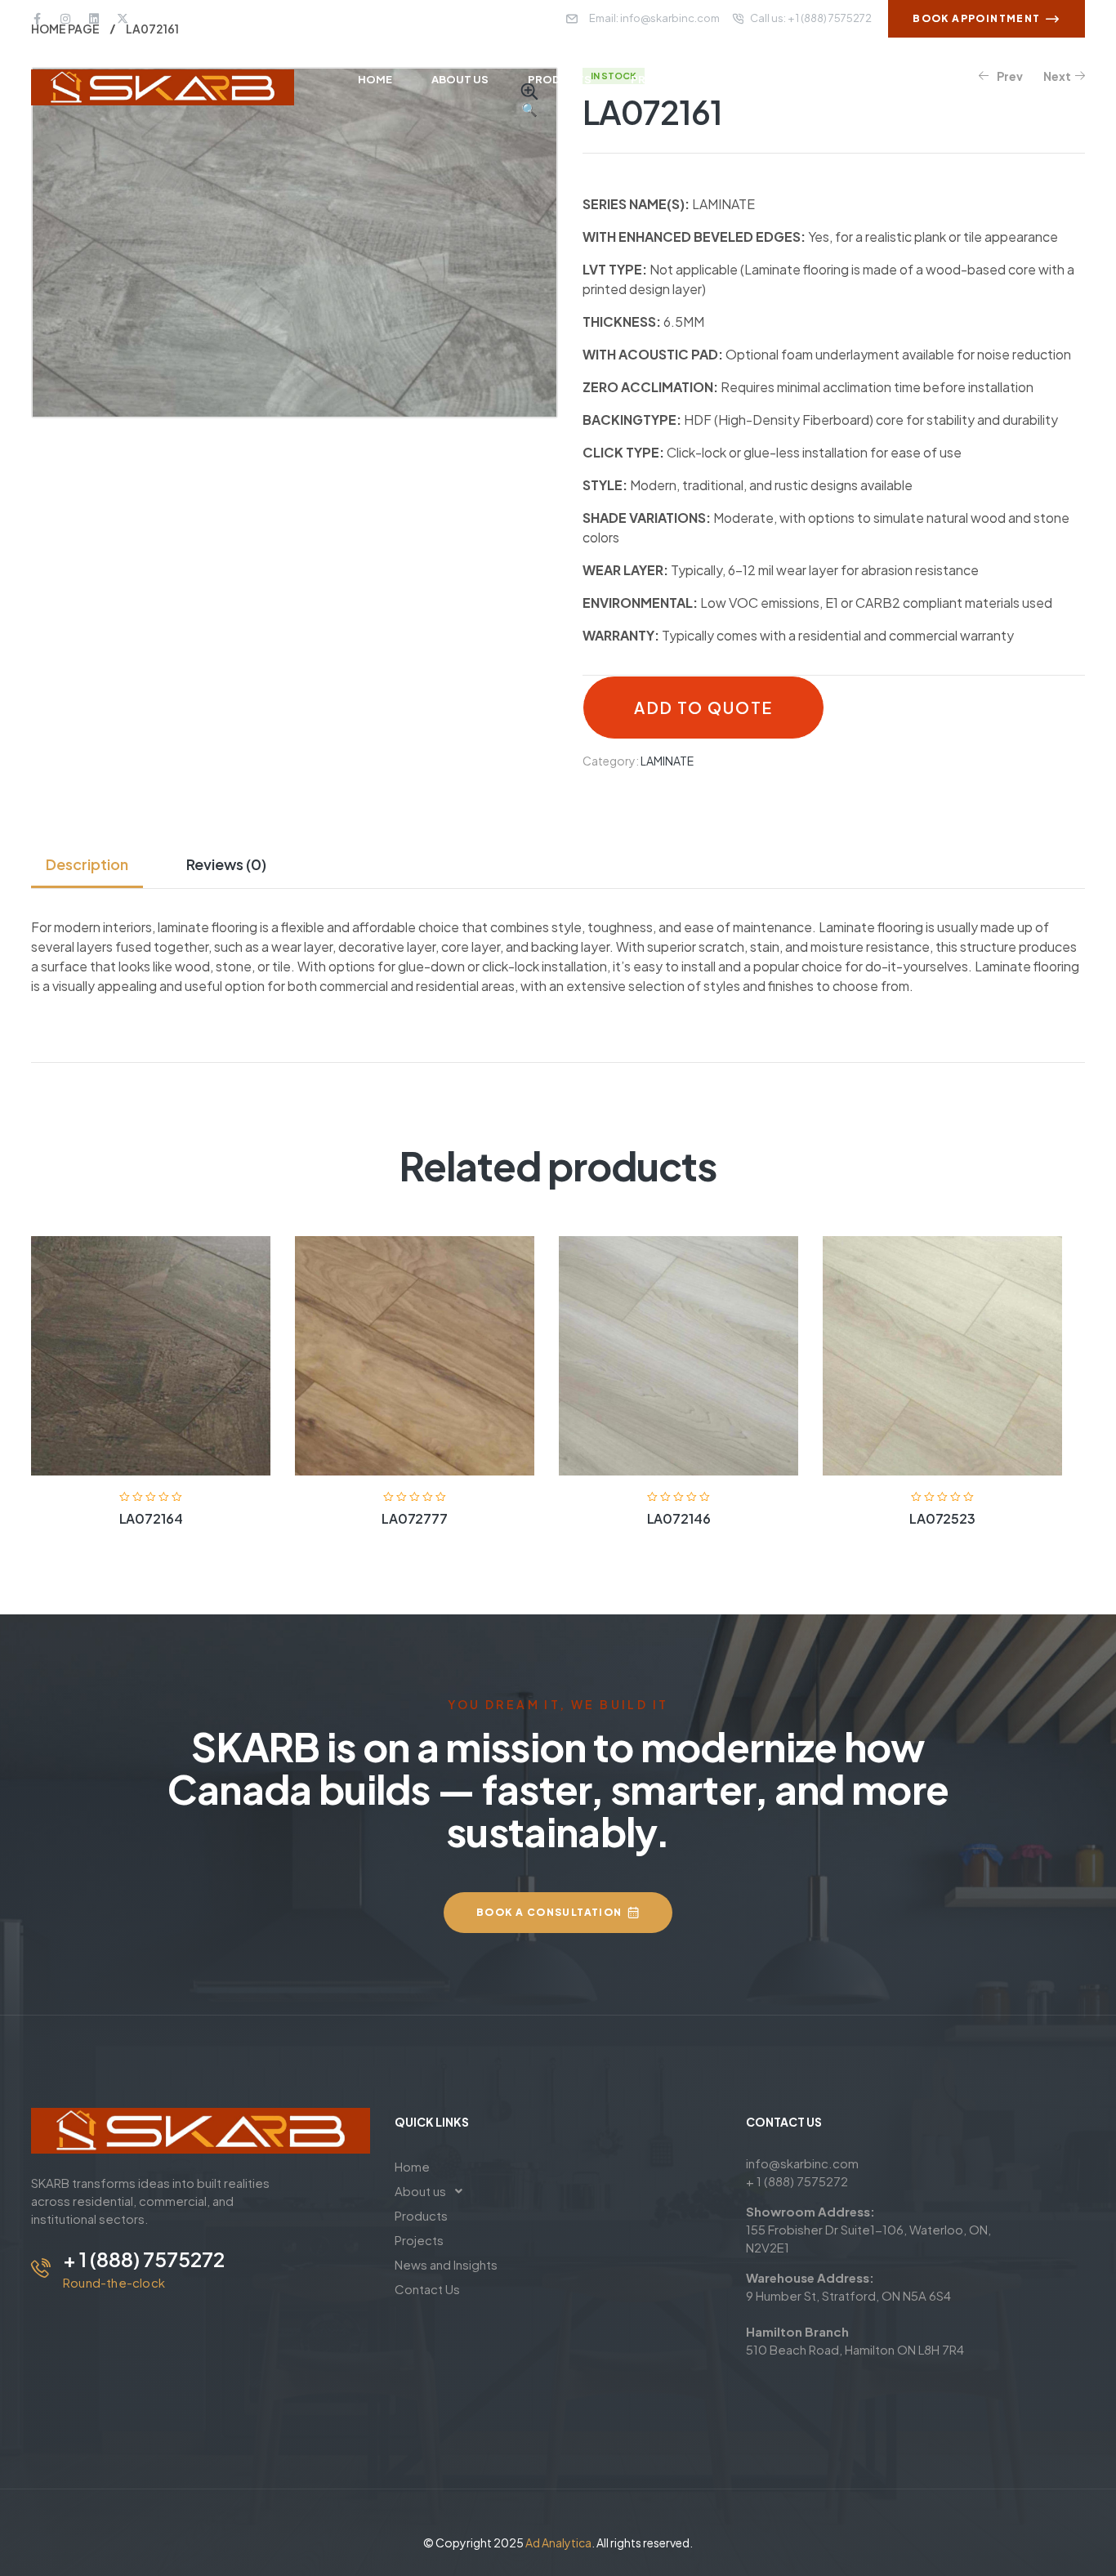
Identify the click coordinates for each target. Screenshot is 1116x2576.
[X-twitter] (123, 19)
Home (412, 2166)
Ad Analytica (558, 2543)
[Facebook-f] (37, 19)
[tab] (94, 864)
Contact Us (427, 2289)
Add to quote (703, 708)
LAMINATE (667, 761)
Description (87, 864)
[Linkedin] (94, 19)
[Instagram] (65, 19)
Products (421, 2215)
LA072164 (151, 1518)
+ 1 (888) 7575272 (144, 2259)
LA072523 (942, 1518)
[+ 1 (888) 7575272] (41, 2268)
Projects (419, 2240)
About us (420, 2191)
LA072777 (415, 1518)
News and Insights (446, 2264)
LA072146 (679, 1518)
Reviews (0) (226, 864)
